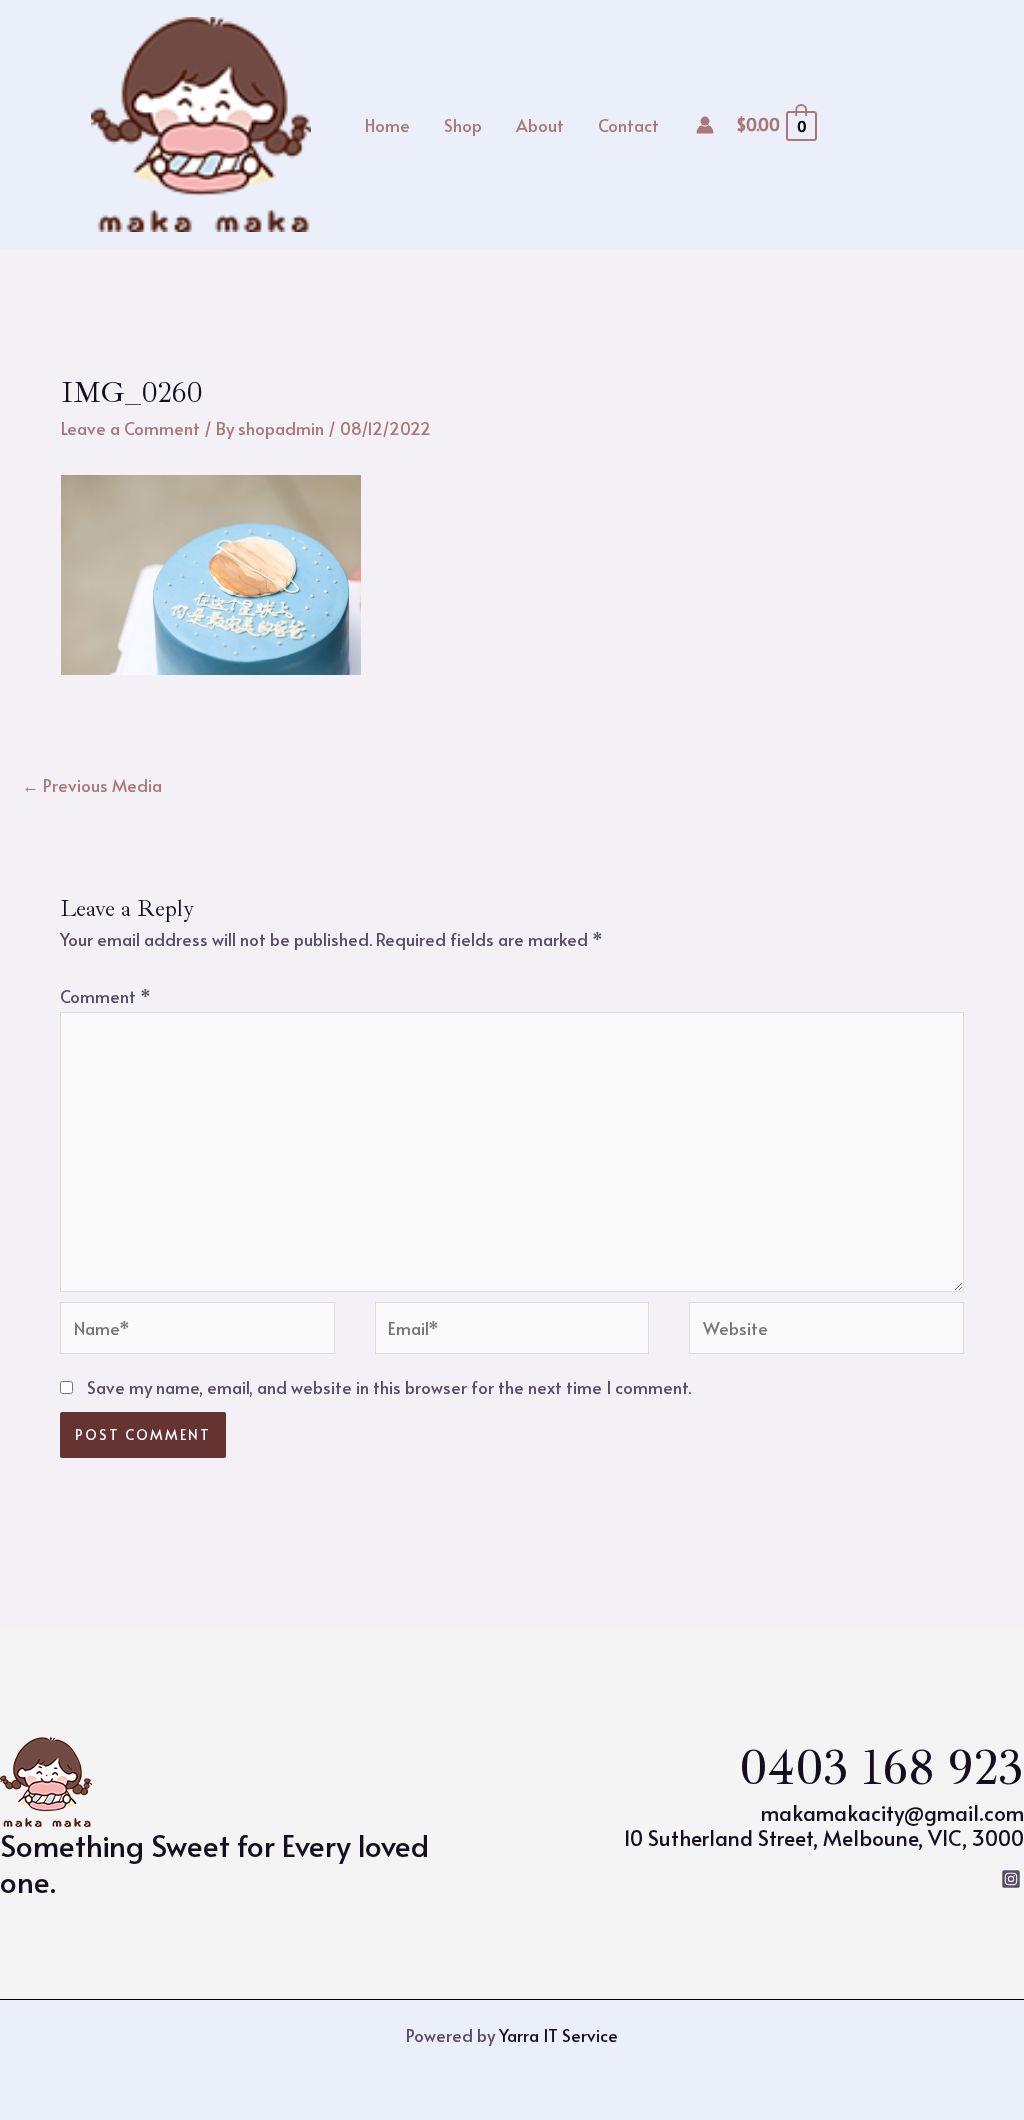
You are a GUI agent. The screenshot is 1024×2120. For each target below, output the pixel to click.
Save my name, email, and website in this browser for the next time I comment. (389, 1387)
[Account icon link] (705, 125)
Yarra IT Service (558, 2035)
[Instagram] (1011, 1879)
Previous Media (92, 785)
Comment (105, 996)
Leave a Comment (130, 428)
